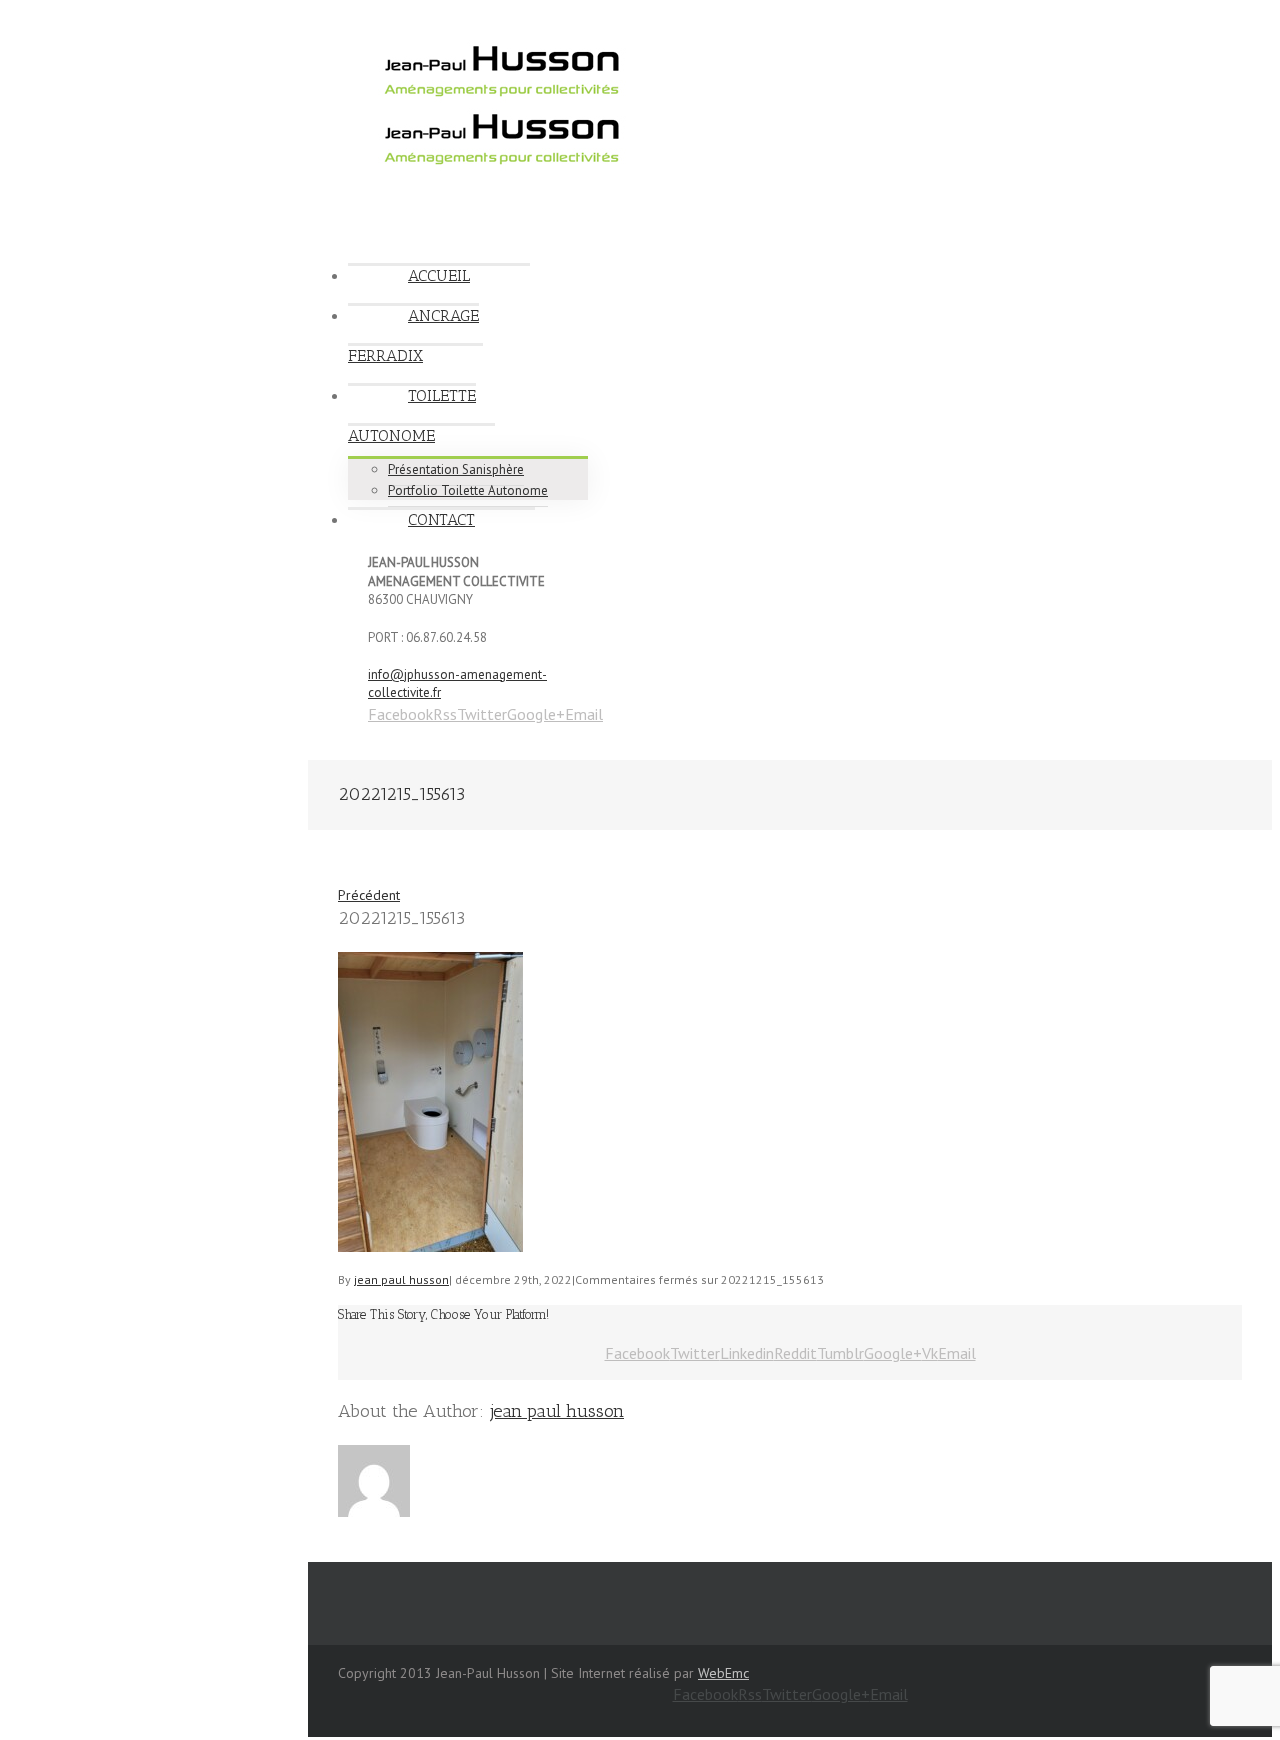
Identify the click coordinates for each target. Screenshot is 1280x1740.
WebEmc (723, 1673)
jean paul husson (401, 1279)
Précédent (369, 895)
